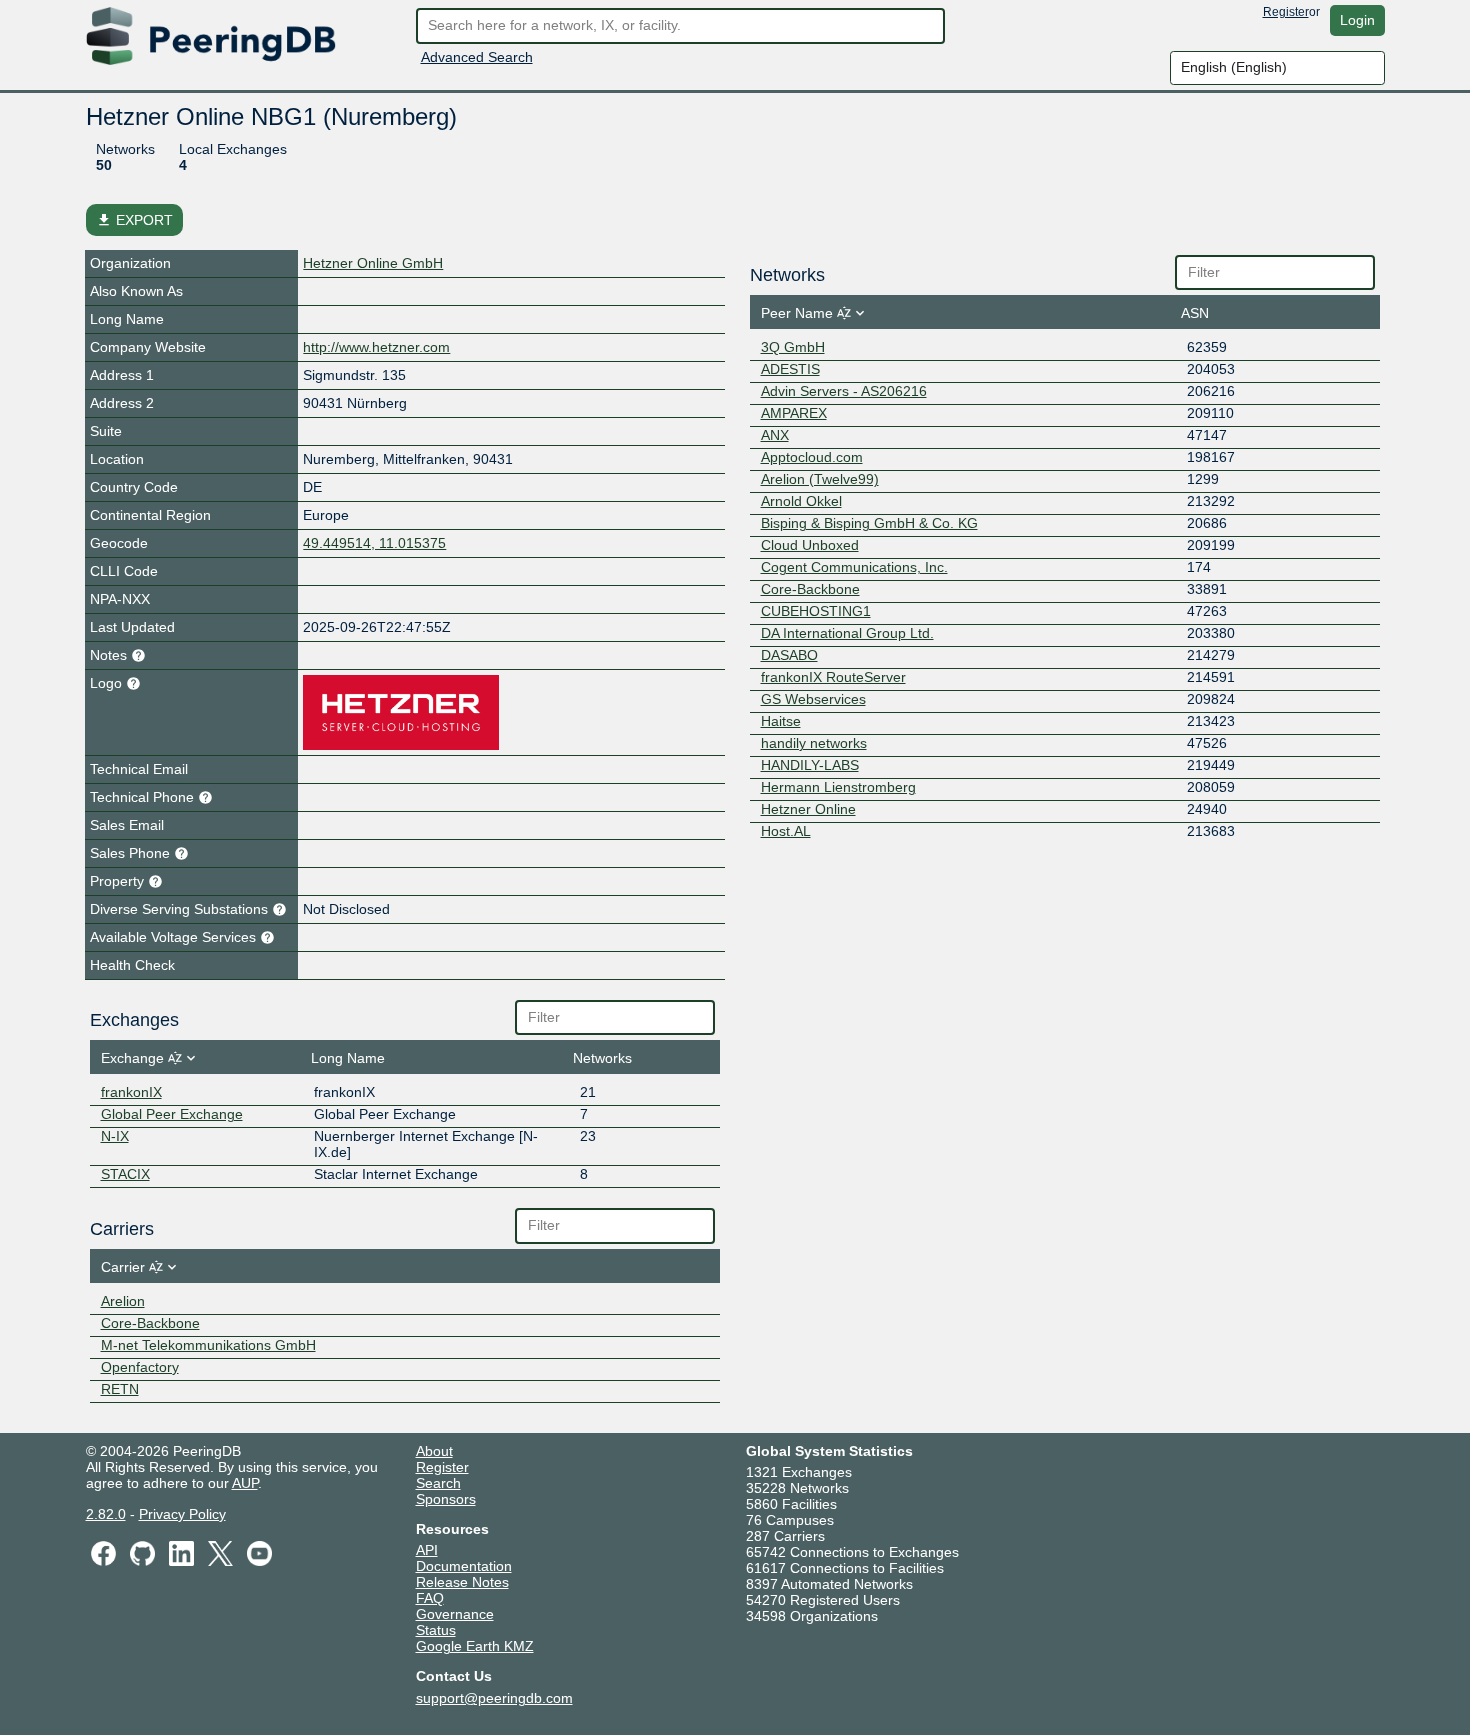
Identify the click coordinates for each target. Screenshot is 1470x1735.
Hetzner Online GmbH (373, 263)
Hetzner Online (808, 809)
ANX (775, 435)
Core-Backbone (150, 1323)
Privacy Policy (182, 1514)
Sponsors (446, 1499)
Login (1357, 20)
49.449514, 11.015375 (374, 543)
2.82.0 (106, 1514)
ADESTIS (790, 369)
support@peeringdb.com (494, 1698)
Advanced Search (477, 57)
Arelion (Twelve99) (820, 479)
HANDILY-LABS (810, 765)
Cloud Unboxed (810, 545)
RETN (120, 1389)
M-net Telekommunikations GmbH (208, 1345)
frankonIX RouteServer (833, 677)
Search (438, 1483)
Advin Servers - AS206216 (844, 391)
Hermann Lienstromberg (838, 787)
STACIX (125, 1174)
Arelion (123, 1301)
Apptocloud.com (812, 457)
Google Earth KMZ (475, 1646)
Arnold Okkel (801, 501)
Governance (455, 1614)
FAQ (430, 1598)
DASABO (789, 655)
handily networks (814, 743)
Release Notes (462, 1582)
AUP (245, 1483)
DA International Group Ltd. (847, 633)
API (427, 1550)
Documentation (464, 1566)
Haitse (781, 721)
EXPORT (134, 220)
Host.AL (786, 831)
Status (436, 1630)
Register (1286, 12)
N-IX (115, 1136)
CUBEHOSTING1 (816, 611)
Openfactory (140, 1367)
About (434, 1451)
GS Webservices (813, 699)
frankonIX (131, 1092)
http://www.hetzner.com (376, 347)
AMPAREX (794, 413)
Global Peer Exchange (172, 1114)
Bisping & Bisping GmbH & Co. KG (869, 523)
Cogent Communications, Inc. (854, 567)
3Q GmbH (793, 347)
